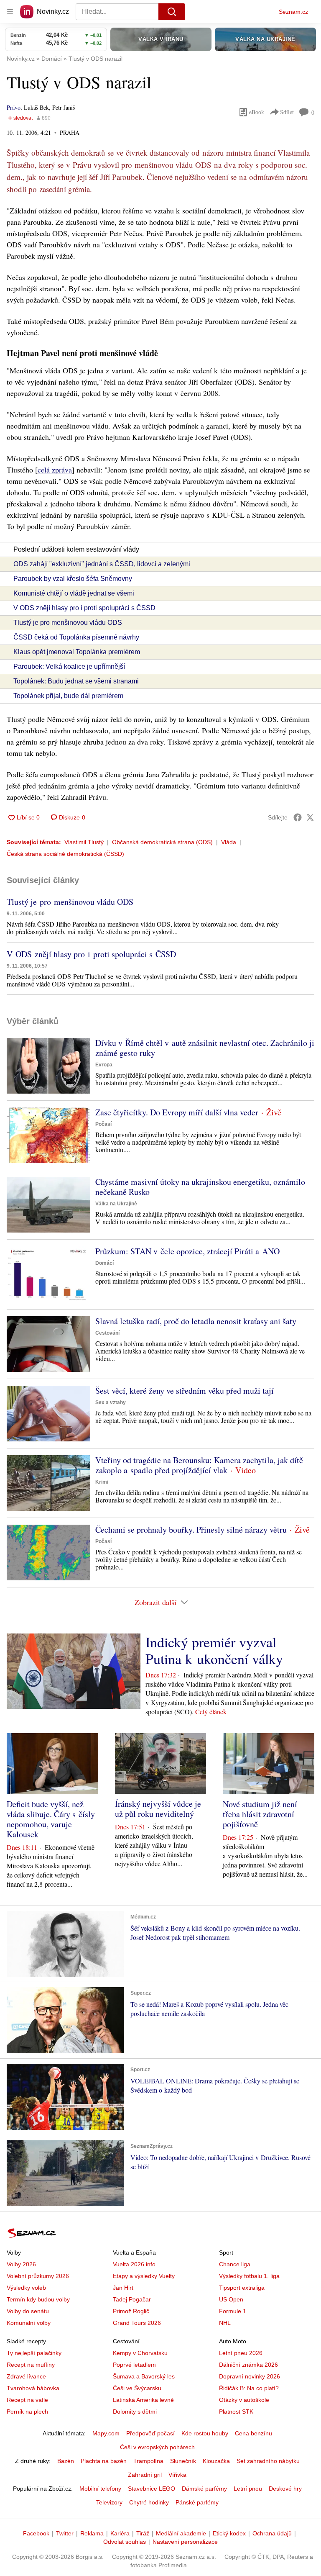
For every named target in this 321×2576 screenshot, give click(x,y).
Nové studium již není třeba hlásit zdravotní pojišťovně (260, 1814)
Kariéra (120, 2533)
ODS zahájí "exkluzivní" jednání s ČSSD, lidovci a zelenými (102, 564)
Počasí (103, 1124)
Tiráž (143, 2533)
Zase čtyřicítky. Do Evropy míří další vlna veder (177, 1112)
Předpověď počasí (150, 2433)
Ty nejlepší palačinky (34, 2353)
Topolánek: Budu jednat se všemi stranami (76, 681)
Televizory (109, 2502)
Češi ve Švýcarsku (137, 2388)
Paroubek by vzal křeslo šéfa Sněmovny (73, 579)
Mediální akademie (181, 2533)
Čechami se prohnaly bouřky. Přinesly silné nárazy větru (191, 1529)
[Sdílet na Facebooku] (298, 817)
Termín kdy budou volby (38, 2299)
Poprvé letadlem (134, 2365)
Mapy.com (106, 2433)
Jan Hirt (123, 2288)
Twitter (65, 2533)
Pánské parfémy (197, 2502)
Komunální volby (29, 2323)
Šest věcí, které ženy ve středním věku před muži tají (185, 1391)
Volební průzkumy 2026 (38, 2276)
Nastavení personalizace (185, 2542)
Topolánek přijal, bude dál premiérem (68, 696)
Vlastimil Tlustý (84, 842)
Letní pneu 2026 (241, 2353)
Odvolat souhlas (125, 2542)
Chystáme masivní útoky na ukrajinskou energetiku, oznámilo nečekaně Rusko (200, 1187)
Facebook (36, 2533)
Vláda (229, 842)
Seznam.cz (293, 12)
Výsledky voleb (26, 2288)
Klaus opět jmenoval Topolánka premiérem (77, 652)
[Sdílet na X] (310, 817)
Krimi (102, 1482)
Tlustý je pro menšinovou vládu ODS (68, 623)
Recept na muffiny (31, 2365)
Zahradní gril (145, 2475)
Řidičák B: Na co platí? (249, 2388)
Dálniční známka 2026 (248, 2365)
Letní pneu (248, 2489)
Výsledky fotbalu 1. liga (249, 2276)
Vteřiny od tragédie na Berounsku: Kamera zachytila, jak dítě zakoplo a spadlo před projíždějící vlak (199, 1465)
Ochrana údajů (272, 2533)
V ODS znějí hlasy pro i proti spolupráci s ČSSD (84, 608)
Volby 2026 (21, 2264)
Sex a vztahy (111, 1402)
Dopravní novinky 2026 (250, 2376)
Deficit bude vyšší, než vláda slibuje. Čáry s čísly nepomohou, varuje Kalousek (51, 1819)
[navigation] (10, 12)
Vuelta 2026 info (134, 2264)
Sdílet (287, 112)
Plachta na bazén (104, 2461)
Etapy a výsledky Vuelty (144, 2276)
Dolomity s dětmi (135, 2412)
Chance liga (235, 2264)
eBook (257, 112)
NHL (225, 2323)
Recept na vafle (27, 2400)
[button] (48, 1066)
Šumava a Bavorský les (144, 2376)
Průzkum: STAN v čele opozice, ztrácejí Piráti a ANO (187, 1251)
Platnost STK (236, 2412)
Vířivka (177, 2475)
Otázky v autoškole (244, 2400)
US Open (231, 2299)
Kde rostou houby (205, 2433)
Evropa (104, 1065)
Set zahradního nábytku (268, 2461)
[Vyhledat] (172, 12)
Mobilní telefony (100, 2489)
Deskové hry (285, 2489)
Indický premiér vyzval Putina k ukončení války (214, 1650)
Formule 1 (233, 2311)
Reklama (92, 2533)
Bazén (66, 2461)
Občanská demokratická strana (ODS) (162, 842)
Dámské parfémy (204, 2489)
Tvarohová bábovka (33, 2388)
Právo (14, 107)
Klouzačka (216, 2461)
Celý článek (211, 1712)
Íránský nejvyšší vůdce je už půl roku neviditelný (158, 1809)
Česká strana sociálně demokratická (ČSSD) (65, 854)
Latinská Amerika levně (143, 2400)
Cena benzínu (253, 2433)
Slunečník (183, 2461)
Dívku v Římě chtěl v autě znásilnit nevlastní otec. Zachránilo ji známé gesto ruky (205, 1048)
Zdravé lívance (26, 2376)
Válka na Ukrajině (116, 1204)
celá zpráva (55, 470)
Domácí (104, 1263)
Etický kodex (229, 2533)
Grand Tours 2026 (137, 2323)
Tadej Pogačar (132, 2299)
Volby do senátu (28, 2311)
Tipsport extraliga (242, 2288)
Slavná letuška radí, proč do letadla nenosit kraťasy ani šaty (196, 1321)
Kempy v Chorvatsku (140, 2353)
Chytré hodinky (149, 2502)
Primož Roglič (131, 2311)
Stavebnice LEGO (152, 2489)
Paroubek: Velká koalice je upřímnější (69, 666)
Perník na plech (27, 2412)
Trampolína (148, 2461)
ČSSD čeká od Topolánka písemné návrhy (76, 637)
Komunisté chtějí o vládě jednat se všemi (74, 593)
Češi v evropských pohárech (157, 2447)
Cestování (107, 1333)
